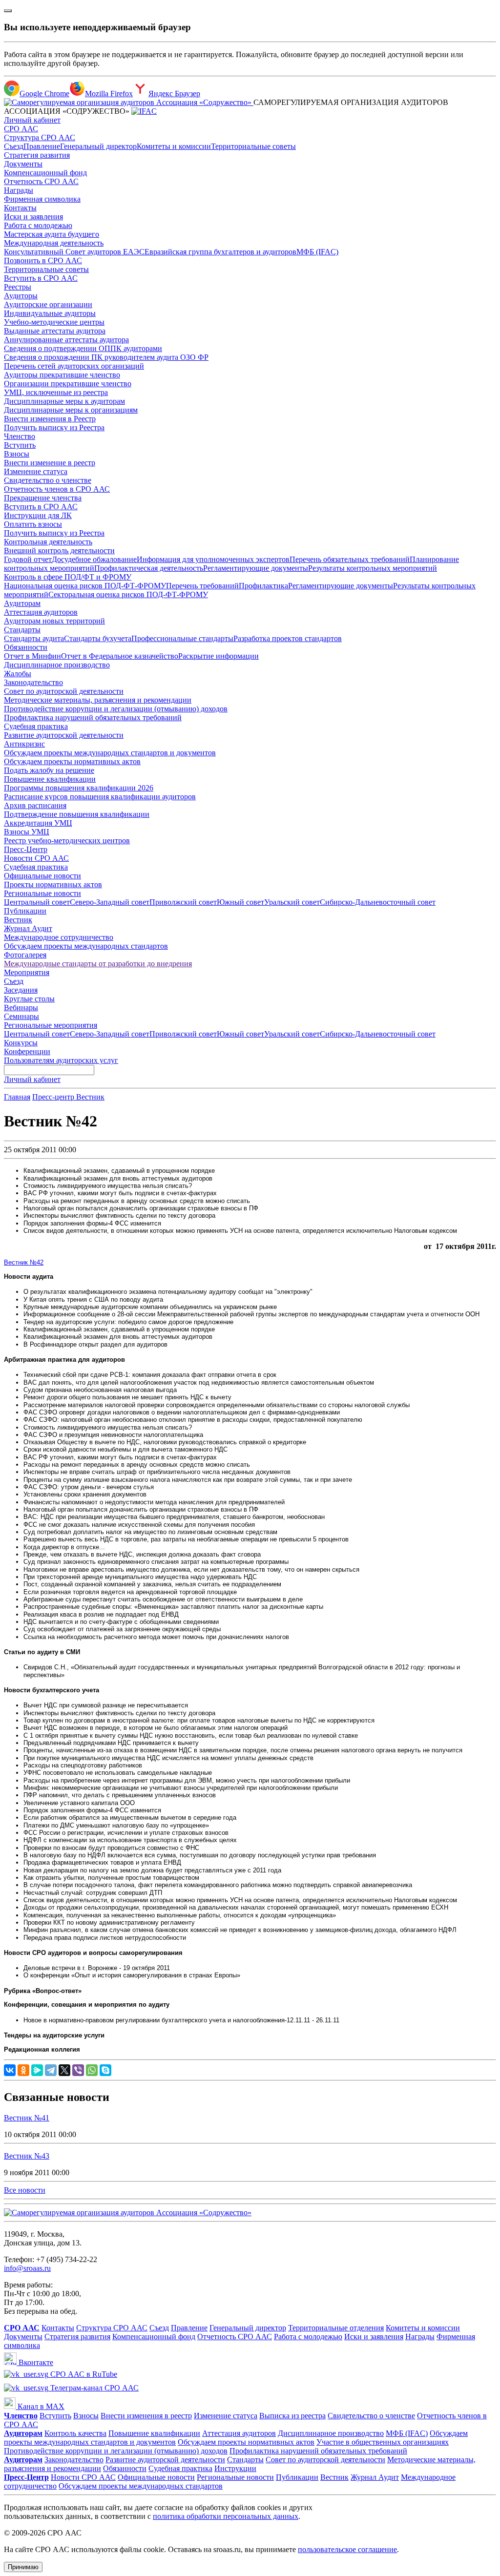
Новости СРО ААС (36, 858)
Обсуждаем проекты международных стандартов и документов (110, 753)
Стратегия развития (37, 155)
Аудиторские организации (48, 304)
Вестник (18, 920)
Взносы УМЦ (27, 832)
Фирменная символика (42, 199)
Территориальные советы (253, 146)
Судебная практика (36, 726)
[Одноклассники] (23, 2070)
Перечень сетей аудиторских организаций (74, 366)
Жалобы (18, 674)
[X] (64, 2070)
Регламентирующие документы (256, 568)
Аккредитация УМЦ (38, 823)
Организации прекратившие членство (68, 384)
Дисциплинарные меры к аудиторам (64, 401)
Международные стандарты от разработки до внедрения (98, 964)
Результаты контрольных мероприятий (373, 568)
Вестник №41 (27, 2118)
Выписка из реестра (292, 2416)
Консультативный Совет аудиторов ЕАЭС (74, 252)
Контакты (20, 208)
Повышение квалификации (50, 779)
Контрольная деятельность (48, 542)
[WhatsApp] (92, 2070)
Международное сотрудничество (59, 937)
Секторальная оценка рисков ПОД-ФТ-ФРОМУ (128, 594)
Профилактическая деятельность (149, 568)
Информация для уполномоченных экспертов (213, 559)
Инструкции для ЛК (38, 515)
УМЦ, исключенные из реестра (56, 392)
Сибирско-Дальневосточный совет (378, 902)
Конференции (27, 1051)
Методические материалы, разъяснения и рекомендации (98, 700)
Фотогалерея (25, 955)
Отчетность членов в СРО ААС (57, 489)
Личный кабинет (32, 120)
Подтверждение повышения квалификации (77, 814)
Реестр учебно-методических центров (67, 841)
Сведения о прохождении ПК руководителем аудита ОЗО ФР (106, 357)
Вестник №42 (24, 1262)
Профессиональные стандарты (182, 638)
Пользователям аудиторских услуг (61, 1060)
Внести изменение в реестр (50, 463)
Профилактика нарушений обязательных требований (93, 717)
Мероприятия (27, 972)
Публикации (25, 911)
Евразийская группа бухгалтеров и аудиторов (220, 252)
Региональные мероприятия (51, 1025)
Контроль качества (75, 2433)
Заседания (21, 990)
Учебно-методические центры (54, 322)
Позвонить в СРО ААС (43, 260)
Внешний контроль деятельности (59, 551)
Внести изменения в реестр (146, 2416)
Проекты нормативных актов (53, 884)
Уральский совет (292, 902)
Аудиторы (21, 296)
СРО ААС (21, 129)
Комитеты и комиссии (174, 146)
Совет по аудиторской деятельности (64, 691)
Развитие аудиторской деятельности (64, 735)
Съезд (14, 146)
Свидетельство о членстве (48, 480)
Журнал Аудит (28, 928)
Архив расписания (35, 805)
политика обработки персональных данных (226, 2516)
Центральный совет (37, 902)
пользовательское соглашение (347, 2549)
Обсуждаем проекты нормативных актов (72, 761)
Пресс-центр (54, 1097)
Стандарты (22, 630)
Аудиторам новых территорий (54, 621)
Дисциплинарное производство (57, 665)
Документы (23, 164)
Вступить (20, 445)
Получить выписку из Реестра (54, 427)
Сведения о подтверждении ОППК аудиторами (83, 348)
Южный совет (240, 902)
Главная (17, 1097)
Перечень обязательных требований (350, 559)
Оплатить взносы (33, 524)
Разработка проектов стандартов (288, 638)
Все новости (25, 2190)
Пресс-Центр (26, 849)
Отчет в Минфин (32, 656)
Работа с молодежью (38, 225)
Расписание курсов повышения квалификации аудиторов (100, 797)
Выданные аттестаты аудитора (55, 331)
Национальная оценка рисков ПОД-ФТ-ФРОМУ (85, 586)
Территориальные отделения (336, 2328)
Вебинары (21, 1008)
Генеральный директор (98, 146)
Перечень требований (202, 586)
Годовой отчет (28, 559)
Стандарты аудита (34, 638)
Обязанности (26, 647)
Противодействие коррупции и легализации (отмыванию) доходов (116, 709)
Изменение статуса (36, 471)
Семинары (21, 1016)
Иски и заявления (33, 217)
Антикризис (24, 744)
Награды (19, 190)
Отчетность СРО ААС (41, 181)
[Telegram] (51, 2070)
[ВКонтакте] (10, 2070)
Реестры (18, 287)
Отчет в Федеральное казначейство (120, 656)
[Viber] (78, 2070)
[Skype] (105, 2070)
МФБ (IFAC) (317, 252)
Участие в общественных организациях (383, 2442)
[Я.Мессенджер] (37, 2070)
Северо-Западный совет (110, 902)
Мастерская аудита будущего (52, 234)
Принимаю (23, 2567)
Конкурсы (21, 1043)
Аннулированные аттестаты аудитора (66, 340)
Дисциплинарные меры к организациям (71, 410)
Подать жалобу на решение (49, 770)
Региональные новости (42, 893)
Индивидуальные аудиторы (50, 313)
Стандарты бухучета (98, 638)
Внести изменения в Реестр (50, 419)
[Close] (8, 11)
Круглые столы (29, 999)
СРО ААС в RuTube (83, 2374)
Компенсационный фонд (45, 173)
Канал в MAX (40, 2406)
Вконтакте (35, 2362)
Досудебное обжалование (94, 559)
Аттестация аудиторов (41, 612)
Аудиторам (22, 603)
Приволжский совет (183, 902)
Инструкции (235, 2468)
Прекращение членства (43, 498)
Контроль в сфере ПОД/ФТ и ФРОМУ (68, 577)
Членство (20, 436)
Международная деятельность (54, 243)
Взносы (17, 454)
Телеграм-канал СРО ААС (94, 2388)
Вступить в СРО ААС (41, 278)
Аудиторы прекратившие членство (62, 375)
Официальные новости (42, 876)
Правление (42, 146)
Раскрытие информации (219, 656)
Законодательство (33, 682)
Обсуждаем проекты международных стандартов (86, 946)
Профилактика (263, 586)
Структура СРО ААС (40, 137)
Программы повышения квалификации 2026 (79, 788)
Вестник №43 (27, 2156)
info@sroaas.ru (27, 2268)
